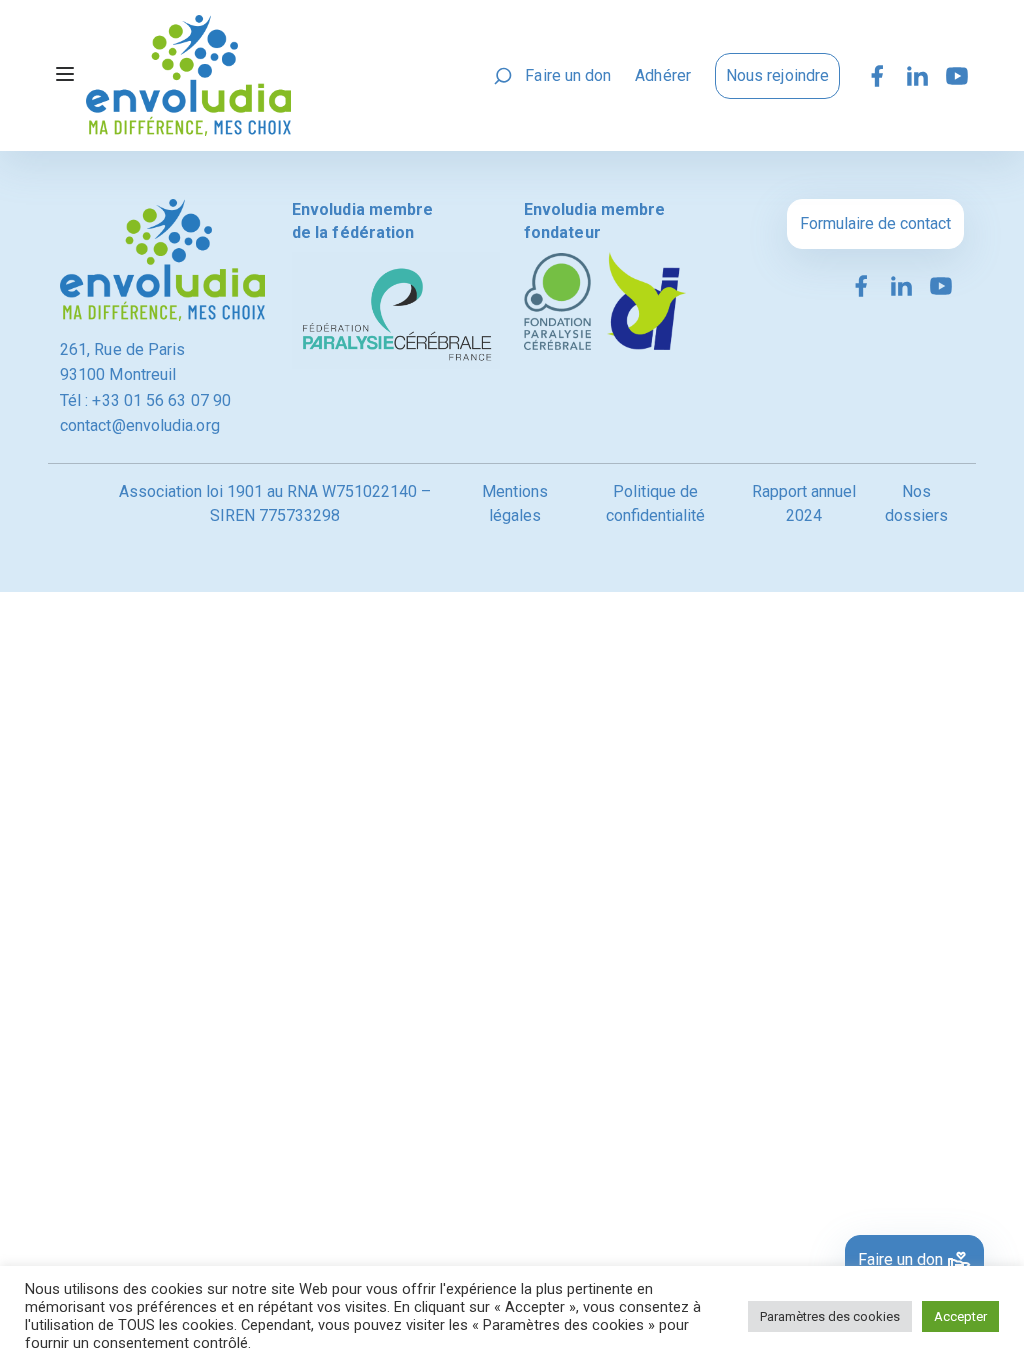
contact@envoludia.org (140, 425)
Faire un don (568, 75)
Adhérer (663, 75)
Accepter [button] (960, 1316)
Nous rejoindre (777, 75)
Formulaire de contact (875, 223)
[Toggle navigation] (65, 76)
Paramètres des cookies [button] (830, 1316)
